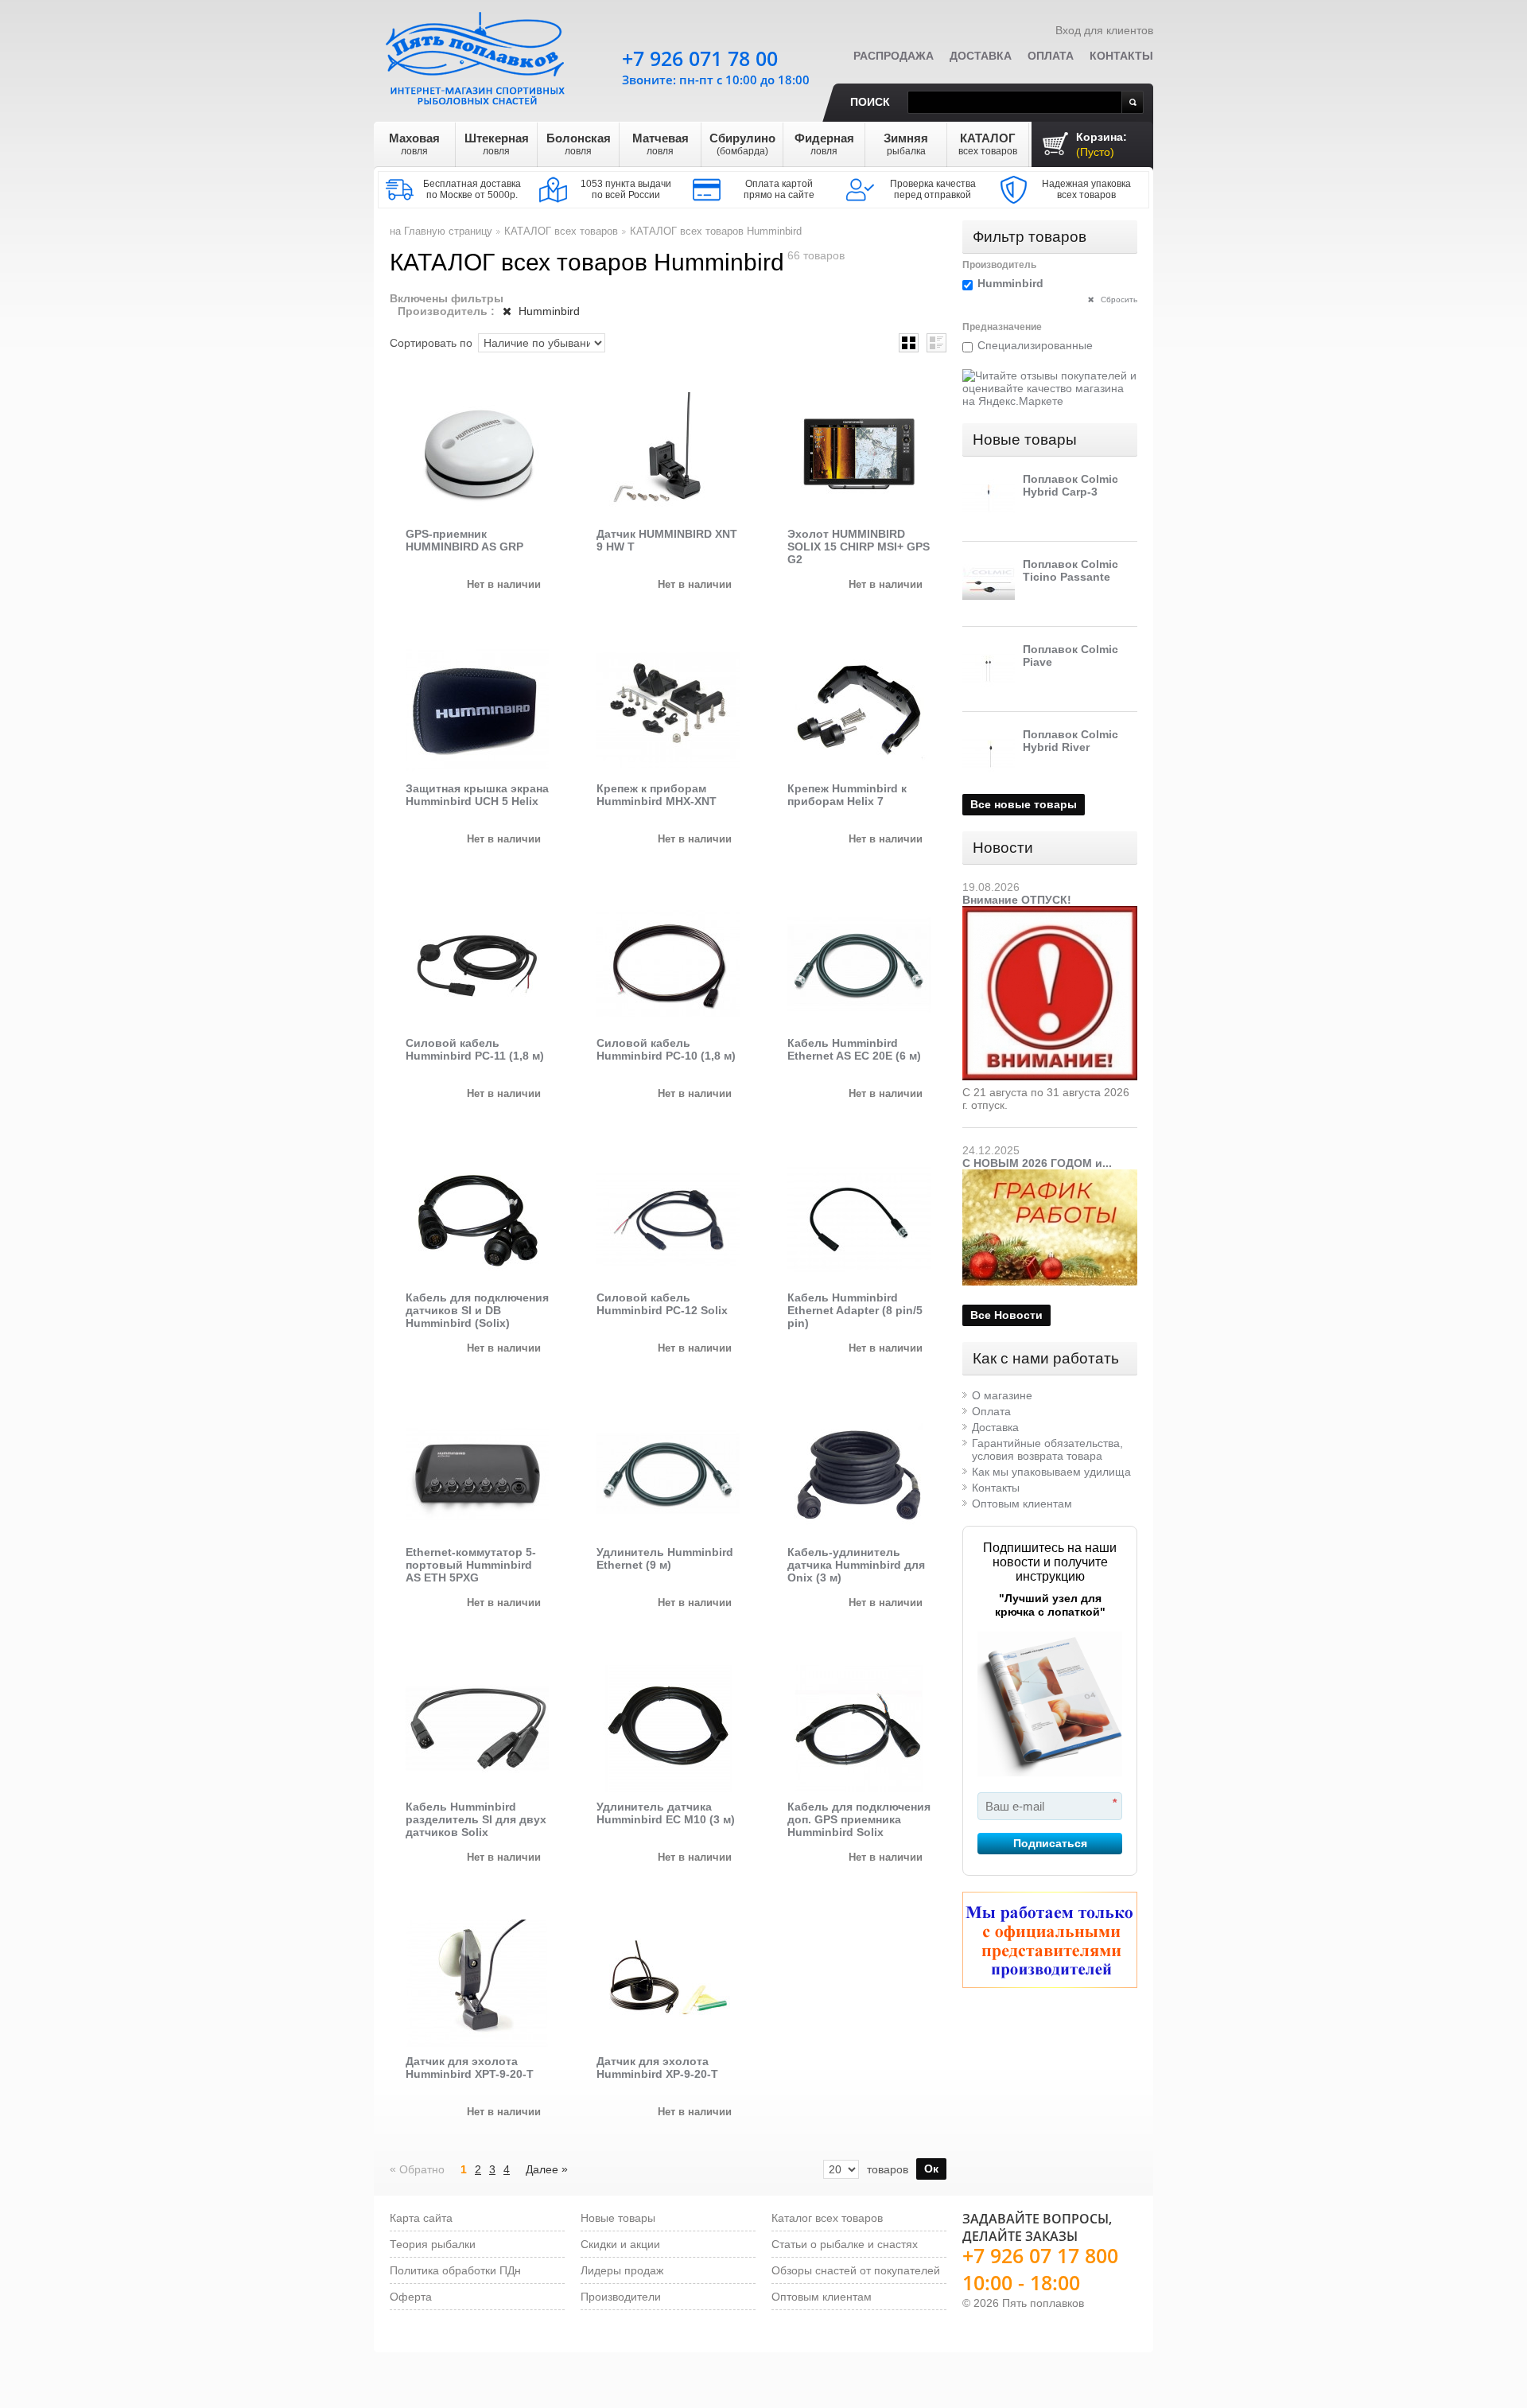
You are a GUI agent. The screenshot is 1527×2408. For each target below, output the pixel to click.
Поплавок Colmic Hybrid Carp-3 (1070, 485)
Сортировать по (431, 343)
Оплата (1051, 56)
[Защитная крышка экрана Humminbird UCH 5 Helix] (477, 710)
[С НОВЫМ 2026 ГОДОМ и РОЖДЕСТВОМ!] (1050, 1176)
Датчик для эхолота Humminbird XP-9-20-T (657, 2068)
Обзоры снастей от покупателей (856, 2270)
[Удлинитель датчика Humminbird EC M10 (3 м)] (668, 1729)
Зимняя (906, 144)
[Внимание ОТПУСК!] (1050, 912)
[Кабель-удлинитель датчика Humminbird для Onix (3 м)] (859, 1474)
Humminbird (548, 311)
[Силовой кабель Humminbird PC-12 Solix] (668, 1220)
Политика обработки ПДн (455, 2270)
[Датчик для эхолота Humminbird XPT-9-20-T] (477, 1983)
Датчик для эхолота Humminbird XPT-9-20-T (470, 2068)
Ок (931, 2169)
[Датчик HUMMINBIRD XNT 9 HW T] (668, 456)
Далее (547, 2169)
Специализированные (1035, 345)
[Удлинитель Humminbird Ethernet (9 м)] (668, 1474)
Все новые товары (1024, 804)
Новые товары (1025, 440)
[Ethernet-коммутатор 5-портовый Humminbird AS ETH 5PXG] (477, 1474)
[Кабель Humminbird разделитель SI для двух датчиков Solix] (477, 1729)
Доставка (981, 56)
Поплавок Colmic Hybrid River (1070, 741)
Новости (1003, 848)
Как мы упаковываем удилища (1051, 1472)
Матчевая (661, 144)
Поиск (870, 102)
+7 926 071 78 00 (700, 58)
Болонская (579, 144)
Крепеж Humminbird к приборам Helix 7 (847, 795)
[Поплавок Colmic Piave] (989, 669)
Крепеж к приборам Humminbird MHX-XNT (657, 795)
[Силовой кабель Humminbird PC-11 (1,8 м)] (477, 965)
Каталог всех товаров (827, 2218)
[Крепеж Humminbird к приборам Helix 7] (859, 710)
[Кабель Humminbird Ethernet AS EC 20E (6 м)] (859, 965)
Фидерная (824, 144)
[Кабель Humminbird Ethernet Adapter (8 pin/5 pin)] (859, 1220)
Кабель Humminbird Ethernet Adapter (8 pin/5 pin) (855, 1310)
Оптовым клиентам (1022, 1504)
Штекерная (497, 144)
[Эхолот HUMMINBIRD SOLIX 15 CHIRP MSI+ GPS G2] (859, 456)
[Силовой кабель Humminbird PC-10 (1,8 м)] (668, 965)
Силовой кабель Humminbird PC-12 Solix (662, 1304)
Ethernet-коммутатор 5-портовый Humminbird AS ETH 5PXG (471, 1565)
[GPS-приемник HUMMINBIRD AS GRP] (477, 456)
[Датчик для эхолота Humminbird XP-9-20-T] (668, 1983)
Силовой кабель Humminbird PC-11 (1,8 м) (475, 1049)
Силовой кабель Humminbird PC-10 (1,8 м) (666, 1049)
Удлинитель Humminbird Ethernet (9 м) (665, 1558)
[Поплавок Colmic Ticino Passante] (989, 584)
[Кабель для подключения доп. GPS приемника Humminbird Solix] (859, 1729)
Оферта (411, 2297)
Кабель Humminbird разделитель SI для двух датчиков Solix (476, 1819)
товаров (888, 2169)
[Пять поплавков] (477, 55)
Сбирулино (742, 144)
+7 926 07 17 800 (1040, 2255)
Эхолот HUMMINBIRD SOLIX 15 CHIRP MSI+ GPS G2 (859, 547)
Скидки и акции (620, 2244)
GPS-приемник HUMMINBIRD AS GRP (464, 540)
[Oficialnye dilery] (1050, 1940)
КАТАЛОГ (988, 144)
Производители (621, 2297)
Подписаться (1050, 1843)
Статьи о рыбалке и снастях (845, 2244)
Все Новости (1006, 1315)
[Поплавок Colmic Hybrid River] (989, 754)
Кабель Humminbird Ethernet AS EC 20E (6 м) (854, 1049)
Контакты (1121, 56)
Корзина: (1102, 144)
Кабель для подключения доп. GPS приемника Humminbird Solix (859, 1819)
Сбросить (1118, 300)
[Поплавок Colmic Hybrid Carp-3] (989, 499)
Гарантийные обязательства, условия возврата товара (1047, 1449)
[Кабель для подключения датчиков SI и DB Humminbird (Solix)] (477, 1220)
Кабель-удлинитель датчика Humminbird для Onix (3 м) (856, 1565)
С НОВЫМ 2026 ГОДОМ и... (1037, 1163)
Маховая (414, 144)
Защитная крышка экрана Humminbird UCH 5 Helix (477, 795)
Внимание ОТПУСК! (1017, 900)
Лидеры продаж (622, 2270)
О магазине (1002, 1395)
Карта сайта (421, 2218)
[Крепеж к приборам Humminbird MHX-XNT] (668, 710)
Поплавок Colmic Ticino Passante (1070, 570)
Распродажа (894, 56)
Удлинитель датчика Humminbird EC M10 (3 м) (666, 1813)
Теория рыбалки (433, 2244)
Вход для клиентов (1104, 30)
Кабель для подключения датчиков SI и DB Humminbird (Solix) (477, 1310)
